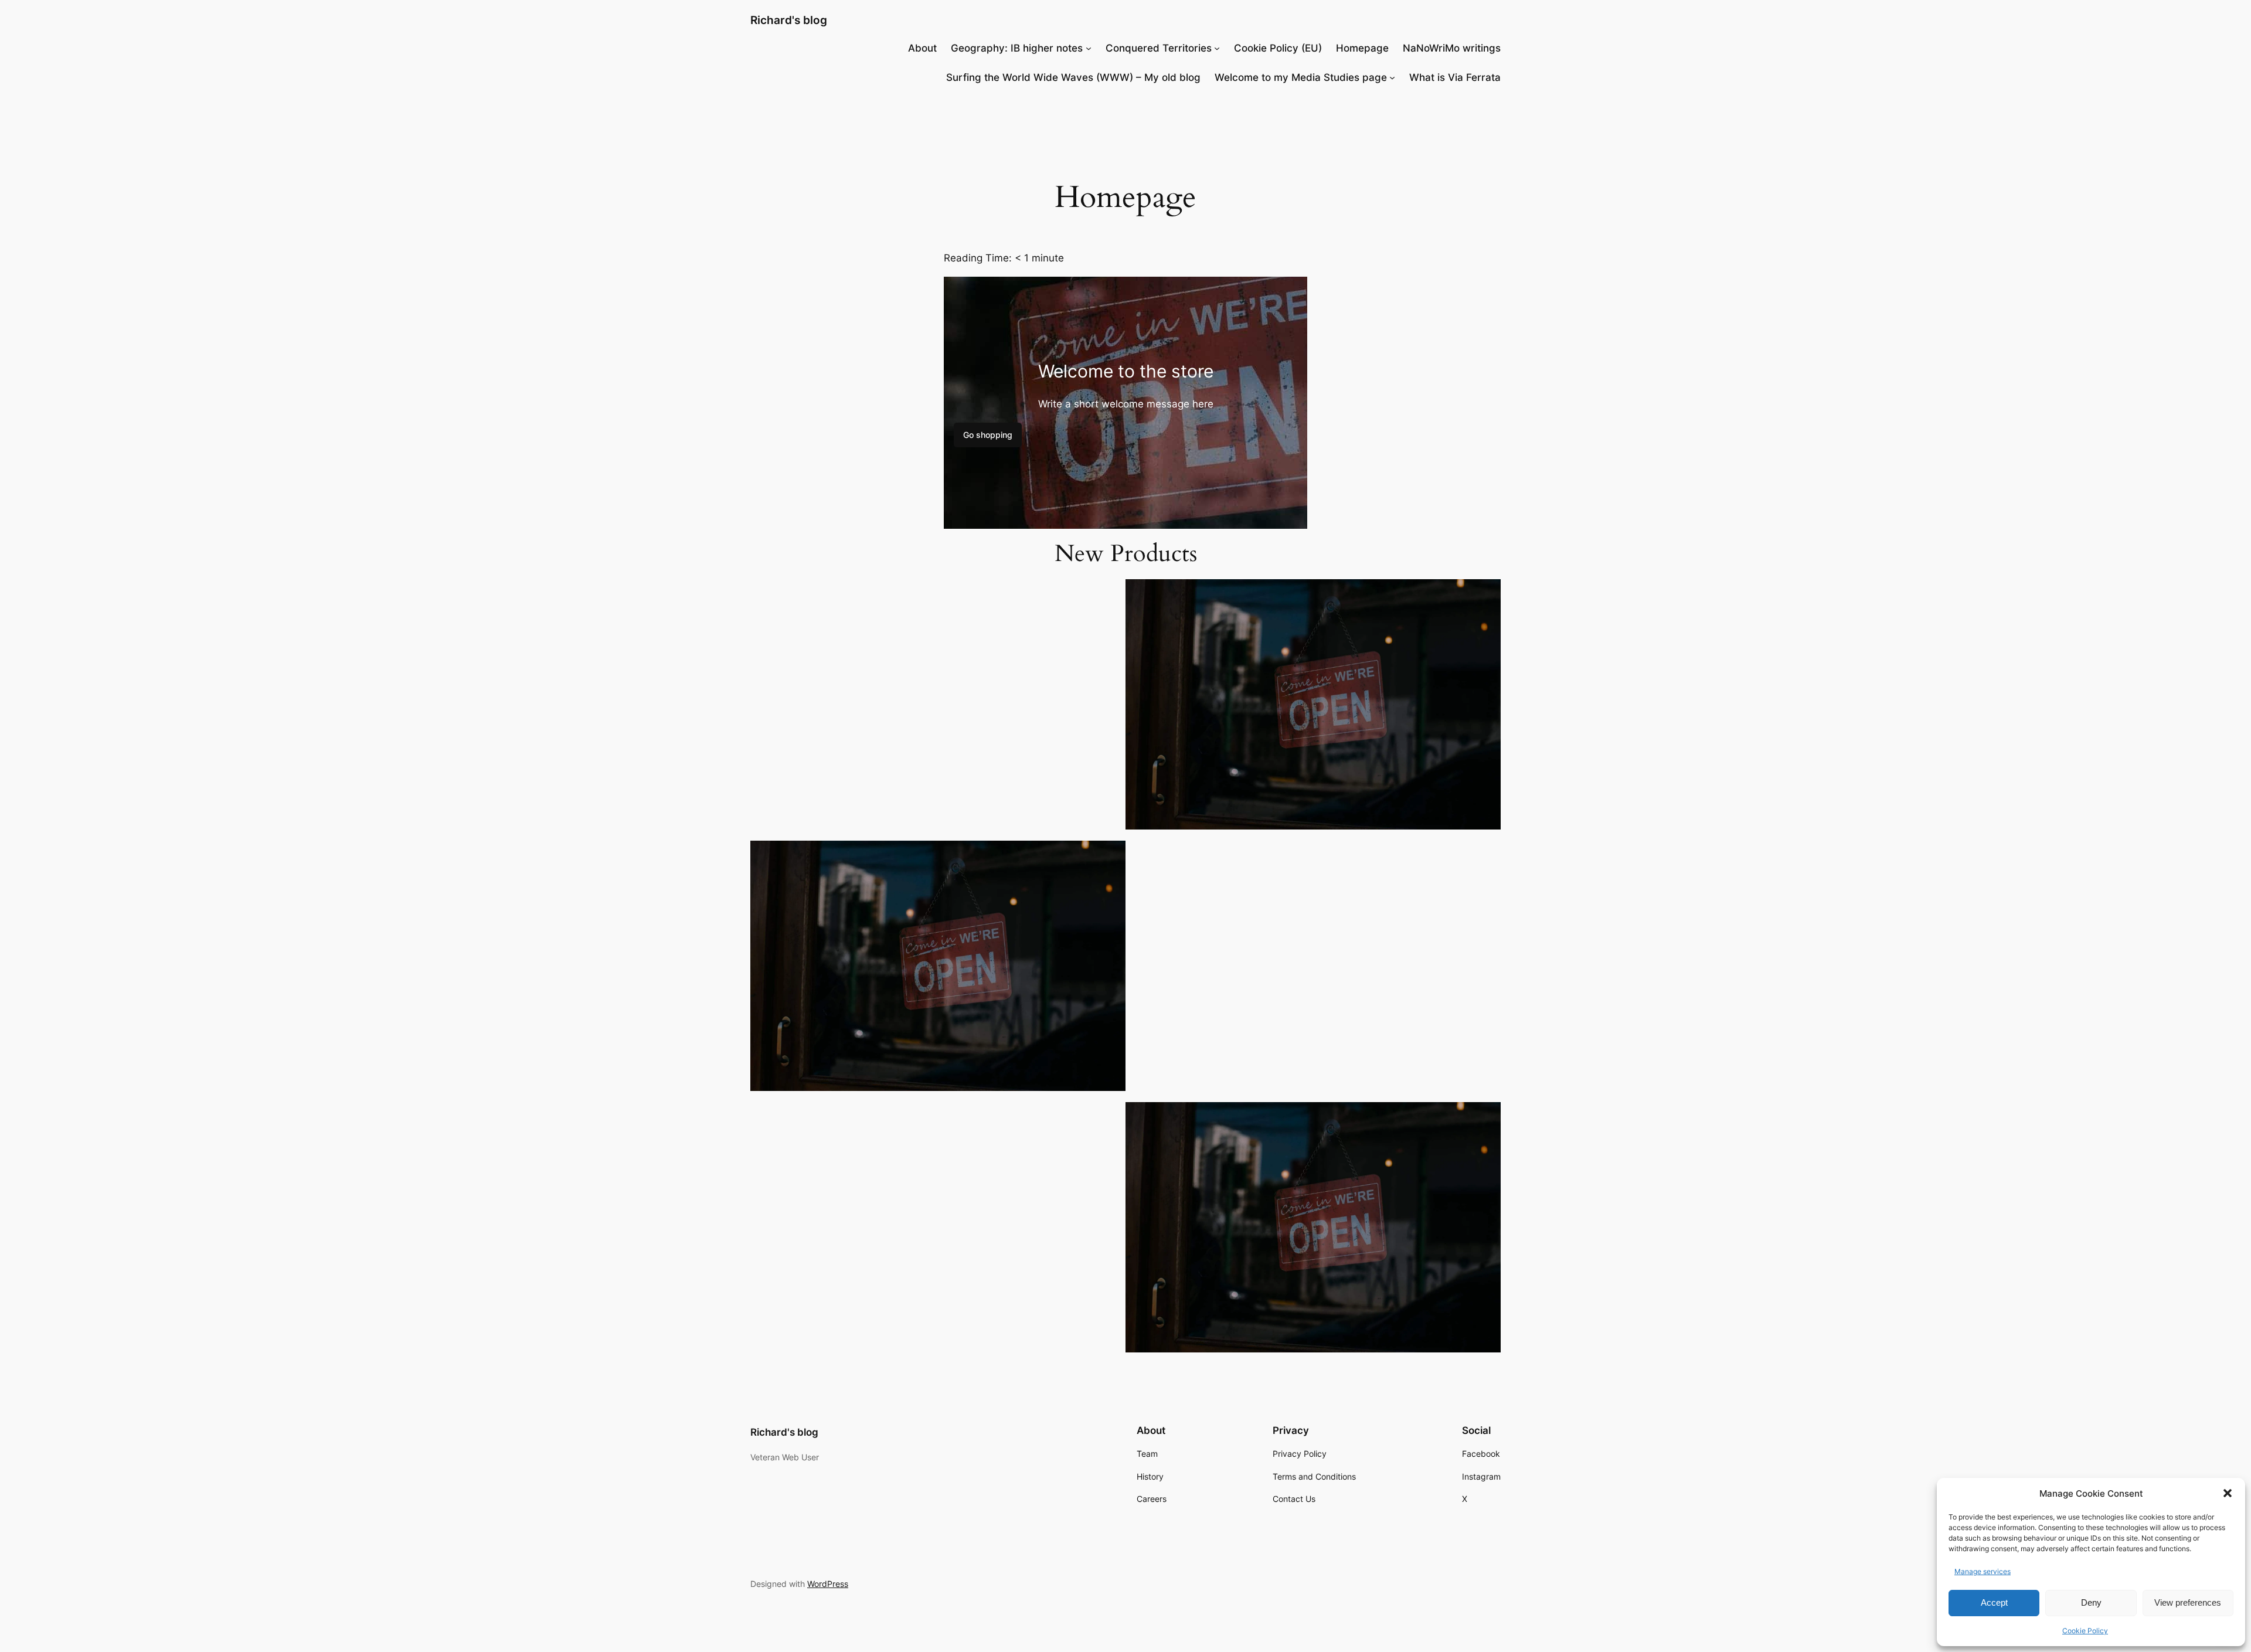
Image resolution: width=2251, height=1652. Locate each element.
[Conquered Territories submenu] (1217, 48)
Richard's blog (789, 20)
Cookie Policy (2085, 1631)
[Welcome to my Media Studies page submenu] (1392, 77)
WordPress (828, 1584)
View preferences (2188, 1602)
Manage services (1983, 1571)
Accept (1994, 1602)
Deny (2091, 1602)
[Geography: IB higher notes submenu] (1089, 48)
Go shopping (988, 435)
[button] (2228, 1493)
